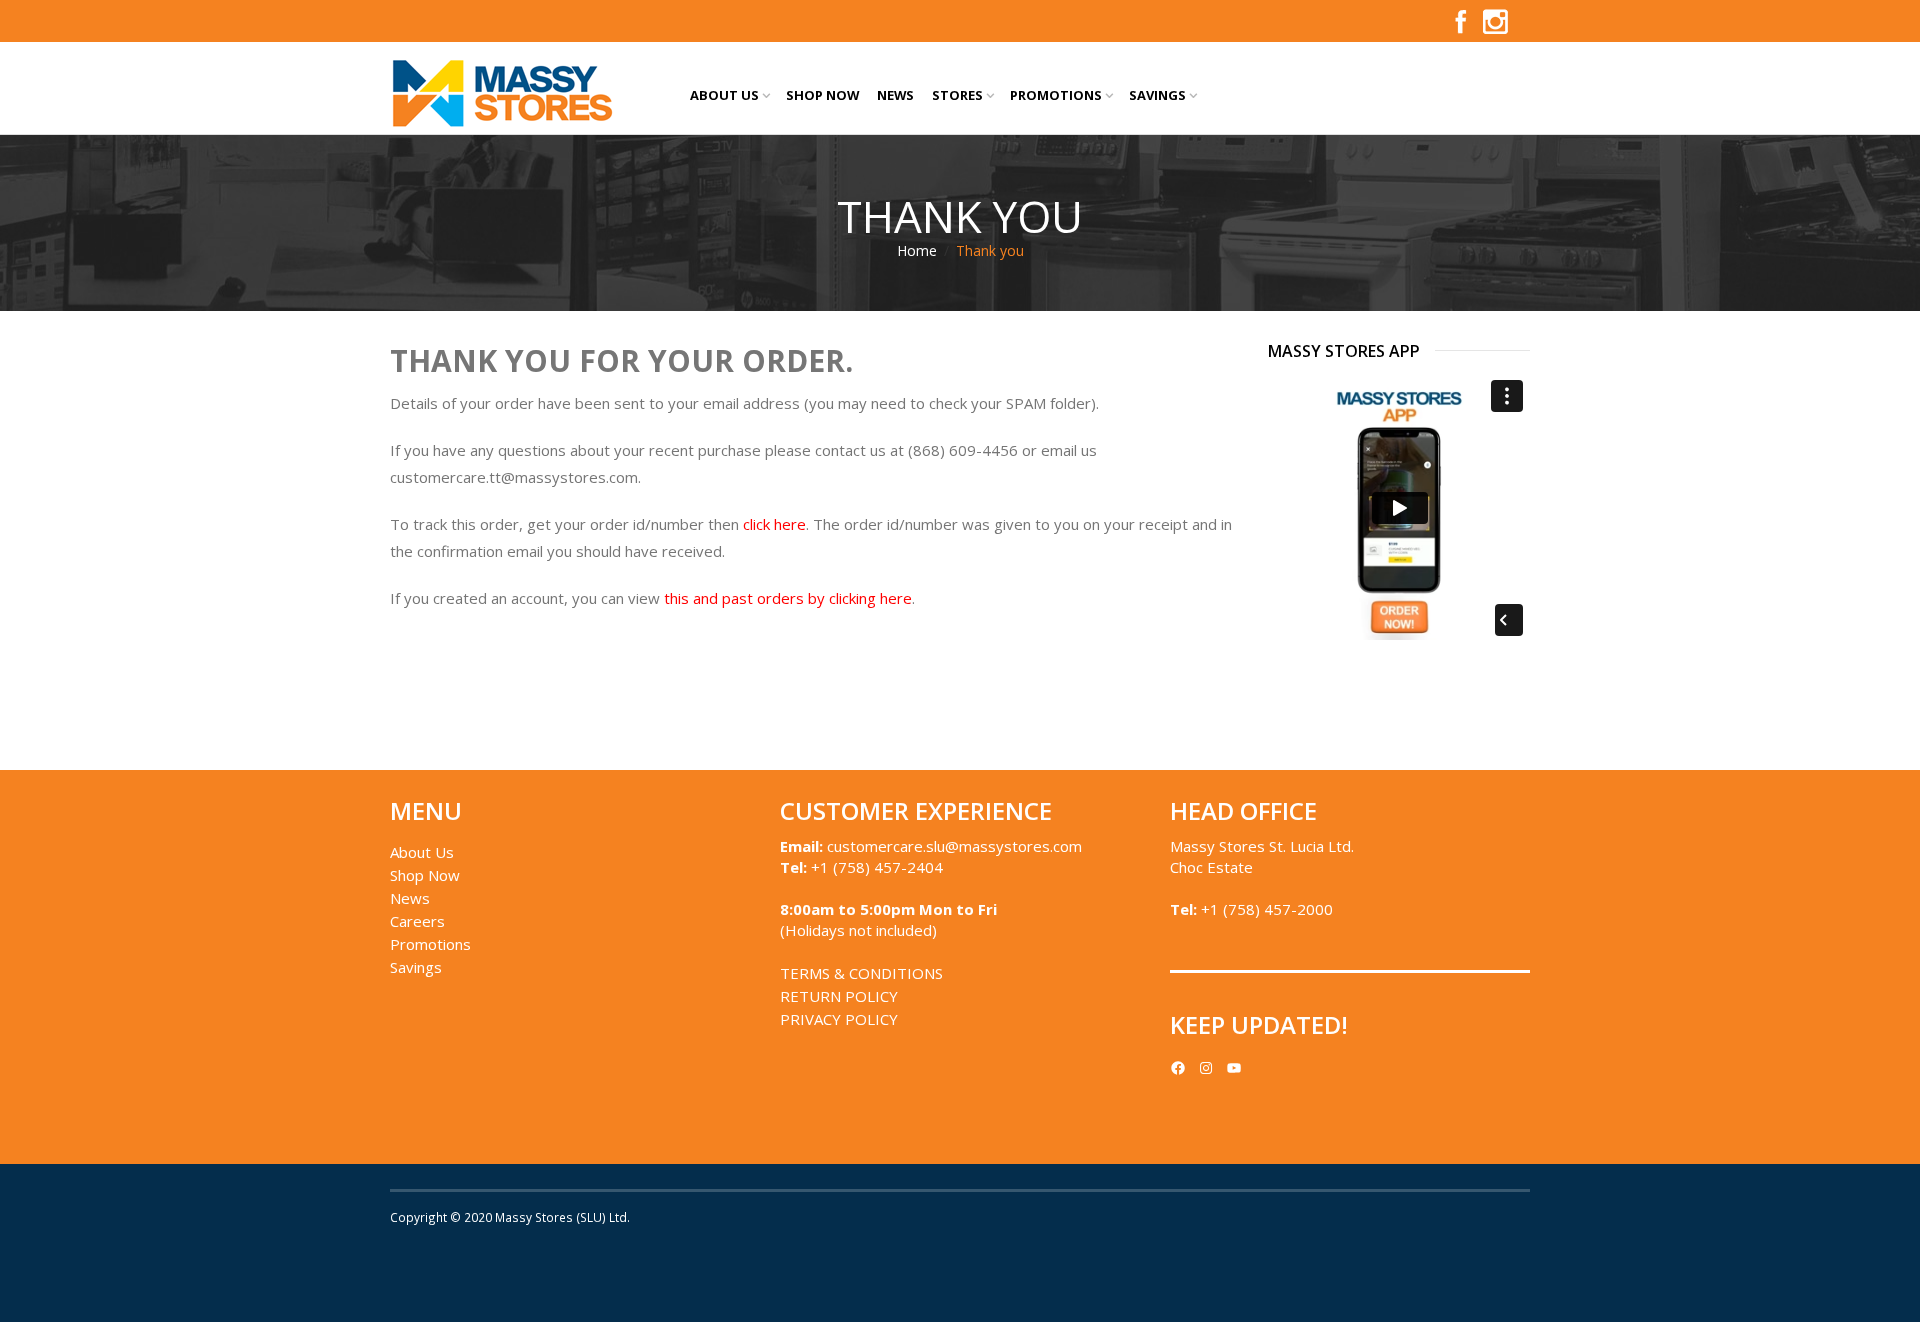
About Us (422, 852)
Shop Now (425, 875)
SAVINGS (1157, 95)
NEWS (895, 95)
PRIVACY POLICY (839, 1019)
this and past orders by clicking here (788, 598)
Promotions (430, 944)
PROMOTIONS (1056, 95)
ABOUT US (724, 95)
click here (774, 524)
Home (917, 250)
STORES (957, 95)
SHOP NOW (822, 95)
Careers (417, 921)
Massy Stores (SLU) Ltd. (562, 1217)
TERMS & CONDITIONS (861, 973)
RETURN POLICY (839, 996)
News (410, 898)
